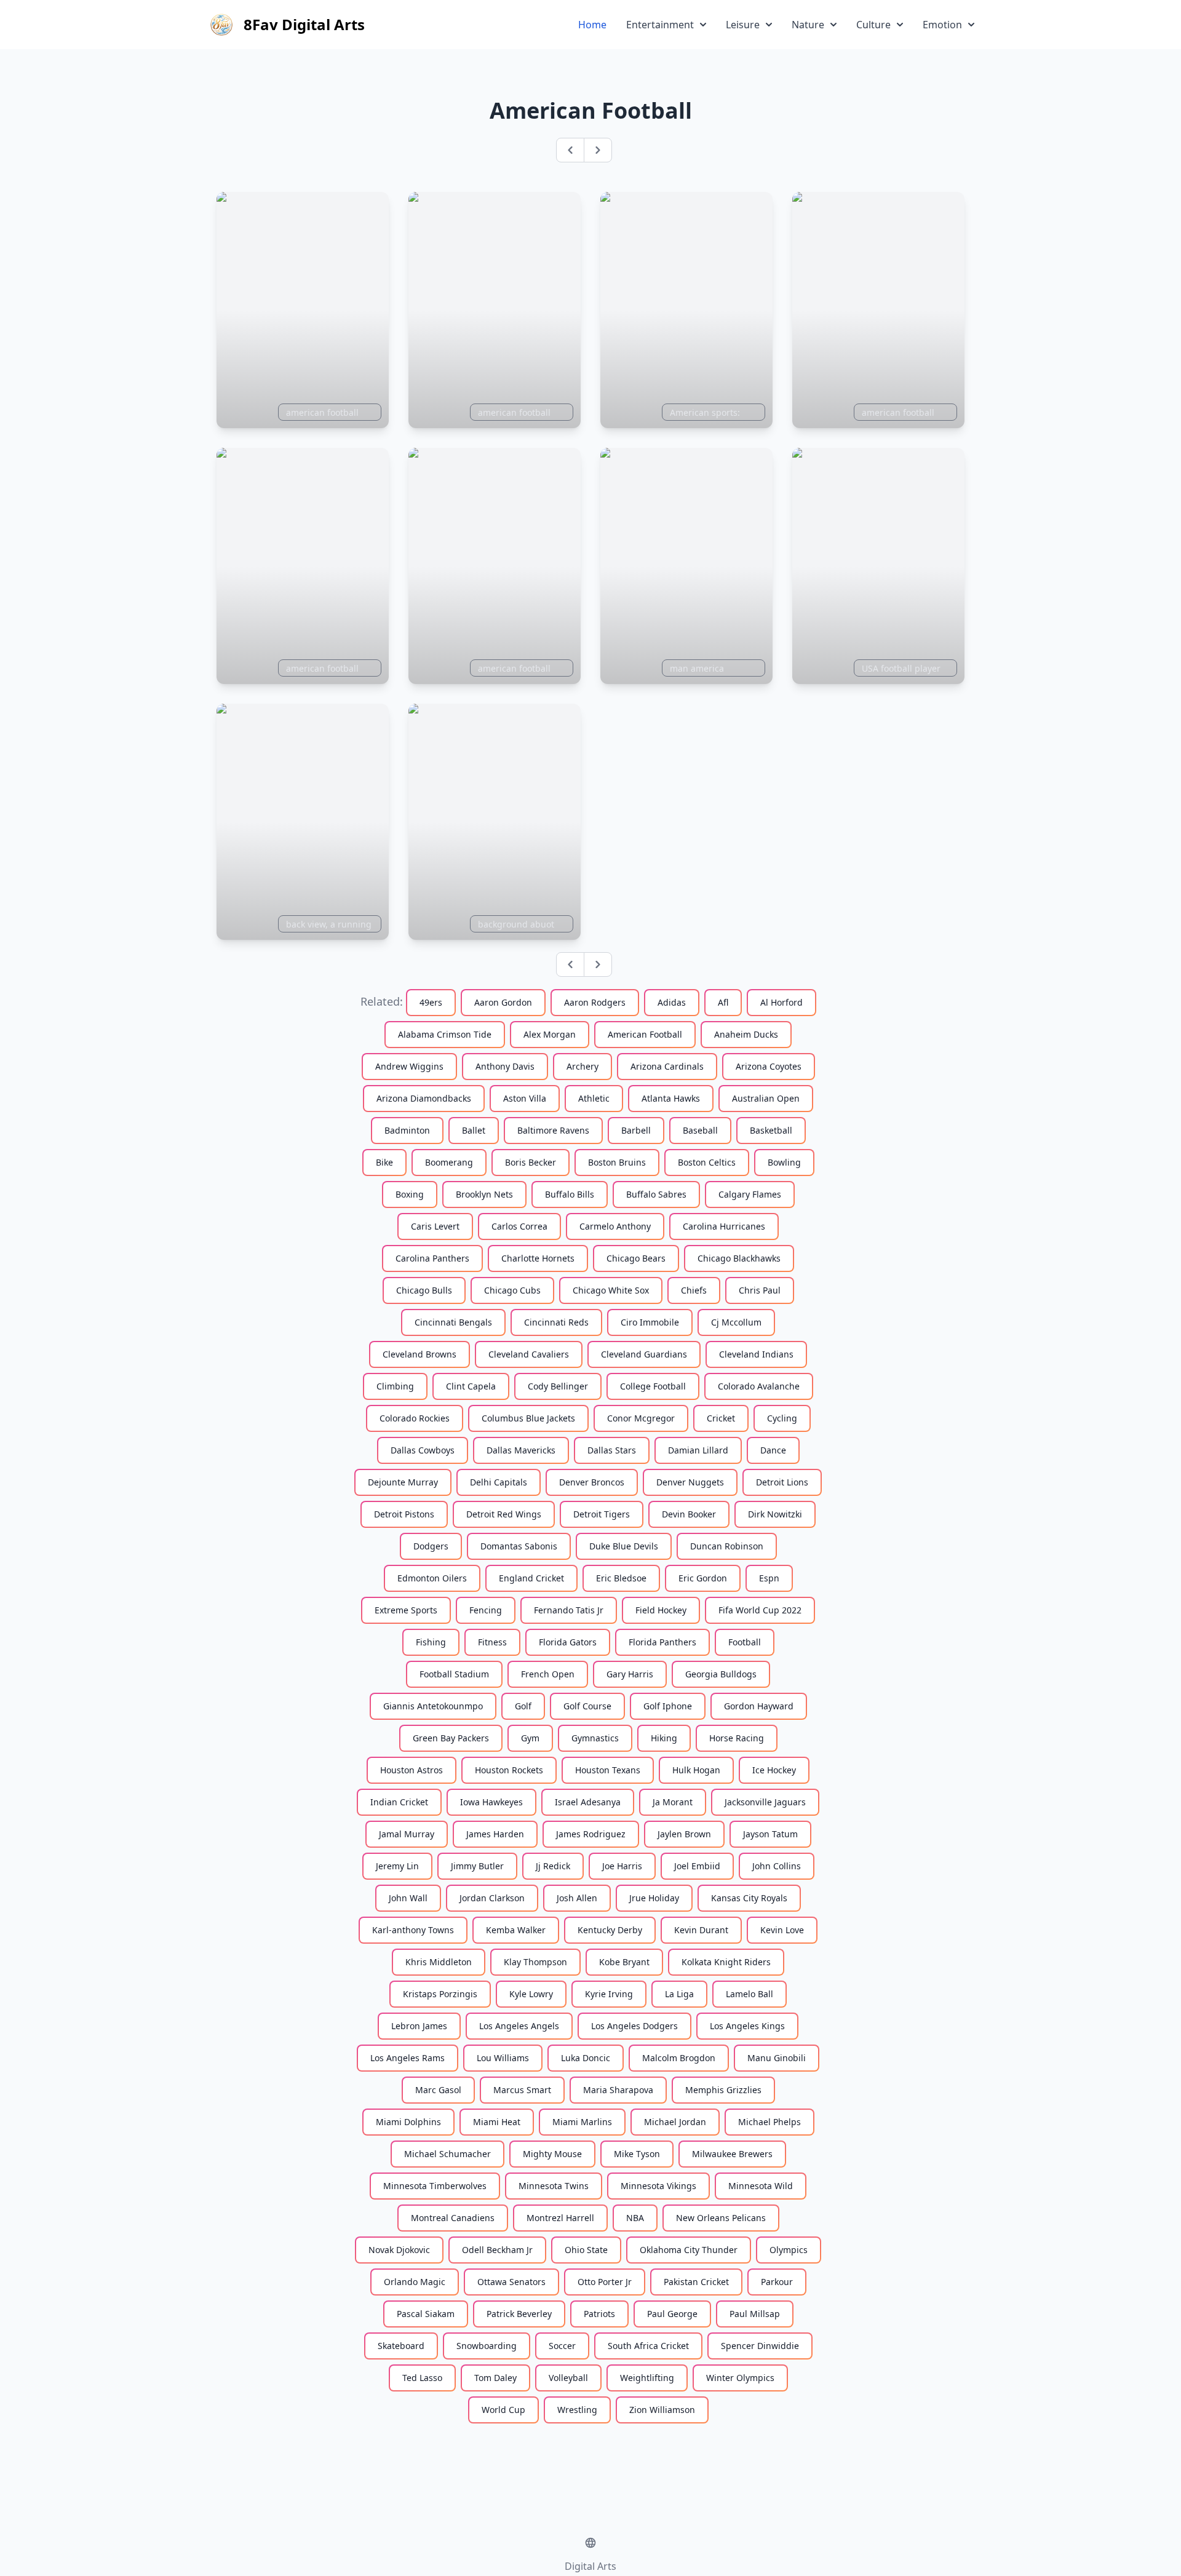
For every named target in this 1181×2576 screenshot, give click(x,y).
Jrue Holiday (654, 1898)
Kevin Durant (701, 1930)
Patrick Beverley (519, 2314)
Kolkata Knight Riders (726, 1962)
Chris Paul (760, 1290)
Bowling (784, 1162)
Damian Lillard (698, 1450)
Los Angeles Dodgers (634, 2026)
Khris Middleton (439, 1962)
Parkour (777, 2282)
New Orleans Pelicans (721, 2218)
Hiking (664, 1738)
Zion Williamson (662, 2410)
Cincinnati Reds (556, 1322)
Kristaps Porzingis (440, 1994)
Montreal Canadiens (453, 2218)
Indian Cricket (399, 1802)
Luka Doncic (586, 2058)
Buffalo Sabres (656, 1194)
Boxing (410, 1194)
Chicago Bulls (424, 1290)
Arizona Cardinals (667, 1066)
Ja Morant (673, 1802)
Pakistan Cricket (696, 2282)
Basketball (771, 1130)
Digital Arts (590, 2566)
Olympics (789, 2250)
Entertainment (660, 25)
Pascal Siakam (426, 2314)
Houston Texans (608, 1770)
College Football (653, 1386)
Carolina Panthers (432, 1258)
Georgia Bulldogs (721, 1674)
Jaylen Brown (684, 1834)
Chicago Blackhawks (739, 1258)
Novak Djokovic (399, 2250)
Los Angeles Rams (408, 2058)
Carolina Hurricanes (724, 1226)
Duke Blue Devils (624, 1546)
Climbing (395, 1386)
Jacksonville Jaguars (765, 1802)
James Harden (495, 1834)
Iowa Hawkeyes (491, 1802)
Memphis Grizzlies (723, 2090)
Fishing (431, 1642)
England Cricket (531, 1578)
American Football (645, 1034)
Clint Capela (471, 1386)
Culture (873, 25)
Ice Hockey (774, 1770)
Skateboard (401, 2346)
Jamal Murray (407, 1834)
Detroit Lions (782, 1482)
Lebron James (419, 2026)
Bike (384, 1162)
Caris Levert (435, 1226)
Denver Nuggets (690, 1482)
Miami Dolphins (408, 2122)
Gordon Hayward (759, 1706)
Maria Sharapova (618, 2090)
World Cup (503, 2410)
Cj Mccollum (736, 1322)
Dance (773, 1450)
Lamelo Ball (750, 1994)
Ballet (474, 1130)
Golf (523, 1706)
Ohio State (586, 2250)
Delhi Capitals (499, 1482)
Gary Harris (630, 1674)
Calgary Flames (750, 1194)
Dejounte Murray (403, 1482)
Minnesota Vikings (658, 2186)
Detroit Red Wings (504, 1514)
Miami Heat (497, 2122)
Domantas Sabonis (519, 1546)
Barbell (636, 1130)
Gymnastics (595, 1738)
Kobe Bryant (624, 1962)
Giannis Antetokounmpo (433, 1706)
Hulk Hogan (696, 1770)
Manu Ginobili (777, 2058)
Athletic (594, 1098)
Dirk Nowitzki (775, 1514)
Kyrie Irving (609, 1994)
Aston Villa (525, 1098)
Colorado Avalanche (759, 1386)
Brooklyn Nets (484, 1194)
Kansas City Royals (749, 1898)
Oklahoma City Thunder (689, 2250)
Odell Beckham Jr (497, 2250)
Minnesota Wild (761, 2186)
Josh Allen (577, 1898)
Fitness (492, 1642)
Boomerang (449, 1162)
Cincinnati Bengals (453, 1322)
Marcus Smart (522, 2090)
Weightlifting (647, 2378)
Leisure (743, 25)
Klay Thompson (535, 1962)
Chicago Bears (636, 1258)
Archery (583, 1066)
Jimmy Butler (477, 1866)
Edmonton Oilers (432, 1578)
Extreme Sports (406, 1610)
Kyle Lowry (531, 1994)
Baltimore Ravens (553, 1130)
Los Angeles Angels (519, 2026)
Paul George (672, 2314)
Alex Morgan (550, 1034)
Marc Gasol (438, 2090)
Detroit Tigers (602, 1514)
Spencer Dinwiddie (760, 2346)
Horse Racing (737, 1738)
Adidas (672, 1002)
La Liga (679, 1994)
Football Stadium (454, 1674)
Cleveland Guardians (644, 1354)
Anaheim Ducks (746, 1034)
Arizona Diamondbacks (424, 1098)
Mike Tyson (637, 2154)
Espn (769, 1578)
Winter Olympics (740, 2378)
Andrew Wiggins (409, 1066)
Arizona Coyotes (769, 1066)
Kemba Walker (516, 1930)
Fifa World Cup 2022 (760, 1610)
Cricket (721, 1418)
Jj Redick (553, 1866)
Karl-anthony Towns (413, 1930)
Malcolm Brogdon (679, 2058)
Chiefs (694, 1290)
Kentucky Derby (610, 1930)
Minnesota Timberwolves (435, 2186)
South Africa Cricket (648, 2346)
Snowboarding (487, 2346)
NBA (635, 2218)
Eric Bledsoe (621, 1578)
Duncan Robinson (727, 1546)
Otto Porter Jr (605, 2282)
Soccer (562, 2346)
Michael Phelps (769, 2122)
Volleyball (568, 2378)
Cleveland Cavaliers (529, 1354)
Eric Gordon (703, 1578)
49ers (431, 1002)
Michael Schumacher (447, 2154)
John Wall (408, 1898)
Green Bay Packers (451, 1738)
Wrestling (577, 2410)
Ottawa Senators (511, 2282)
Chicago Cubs (512, 1290)
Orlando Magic (415, 2282)
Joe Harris (622, 1866)
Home (592, 25)
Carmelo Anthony (615, 1226)
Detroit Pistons (404, 1514)
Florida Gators (568, 1642)
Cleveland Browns (420, 1354)
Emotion (942, 25)
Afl (723, 1002)
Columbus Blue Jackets (528, 1418)
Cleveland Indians (756, 1354)
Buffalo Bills (570, 1194)
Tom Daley (495, 2378)
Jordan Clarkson (492, 1898)
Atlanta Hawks (671, 1098)
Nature (808, 25)
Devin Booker (689, 1514)
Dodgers (431, 1546)
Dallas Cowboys (423, 1450)
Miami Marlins (582, 2122)
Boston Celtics (707, 1162)
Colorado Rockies (415, 1418)
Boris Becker (531, 1162)
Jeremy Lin (397, 1866)
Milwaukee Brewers (732, 2154)
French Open (548, 1674)
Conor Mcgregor (641, 1418)
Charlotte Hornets (538, 1258)
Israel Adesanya (588, 1802)
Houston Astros (412, 1770)
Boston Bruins (617, 1162)
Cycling (782, 1418)
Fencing (486, 1610)
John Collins (777, 1866)
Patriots (599, 2314)
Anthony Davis (505, 1066)
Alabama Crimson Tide (445, 1034)
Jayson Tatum (770, 1834)
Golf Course (587, 1706)
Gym (530, 1738)
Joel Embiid (697, 1866)
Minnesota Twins (554, 2186)
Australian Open (766, 1098)
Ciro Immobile (650, 1322)
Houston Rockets (509, 1770)
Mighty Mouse (552, 2154)
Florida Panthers (662, 1642)
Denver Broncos (592, 1482)
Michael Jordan (675, 2122)
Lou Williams (503, 2058)
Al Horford (781, 1002)
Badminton (407, 1130)
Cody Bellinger (558, 1386)
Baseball (700, 1130)
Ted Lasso (422, 2378)
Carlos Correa (519, 1226)
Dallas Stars (612, 1450)
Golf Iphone (668, 1706)
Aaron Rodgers (595, 1002)
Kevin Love (782, 1930)
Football (745, 1642)
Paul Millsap (755, 2314)
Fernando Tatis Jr (569, 1610)
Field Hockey (661, 1610)
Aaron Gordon (503, 1002)
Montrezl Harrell (560, 2218)
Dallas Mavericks (521, 1450)
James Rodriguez (591, 1834)
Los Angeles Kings (747, 2026)
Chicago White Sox (611, 1290)
